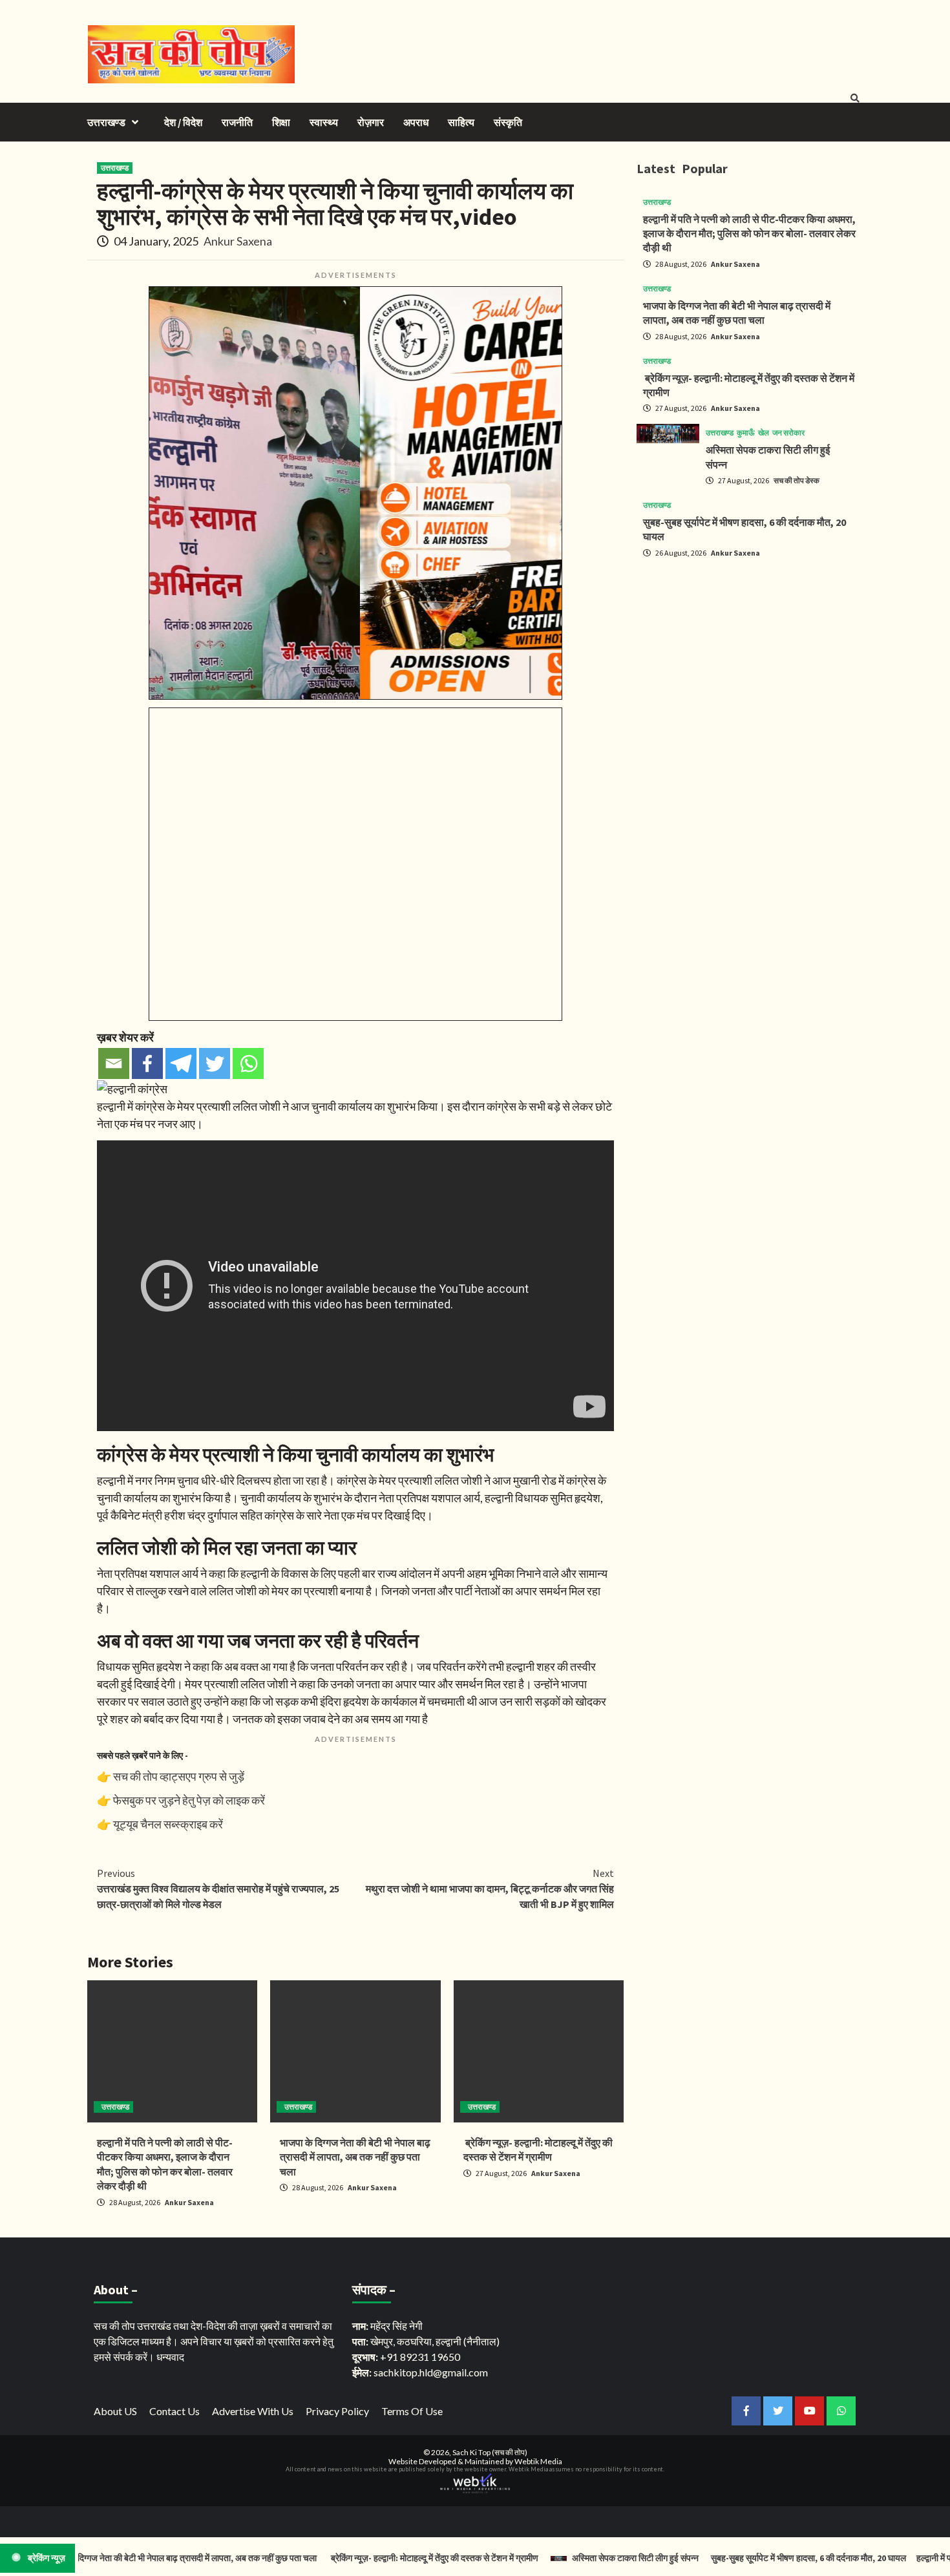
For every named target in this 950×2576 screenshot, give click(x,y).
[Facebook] (147, 1063)
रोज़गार (371, 122)
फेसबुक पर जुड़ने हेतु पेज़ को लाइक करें (189, 1800)
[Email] (114, 1063)
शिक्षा (281, 122)
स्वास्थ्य (324, 122)
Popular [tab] (705, 168)
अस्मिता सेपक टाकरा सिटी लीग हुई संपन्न (586, 2558)
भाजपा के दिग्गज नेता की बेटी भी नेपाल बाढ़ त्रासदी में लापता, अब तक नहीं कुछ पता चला (355, 2157)
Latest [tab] (656, 168)
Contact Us (174, 2411)
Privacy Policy (337, 2411)
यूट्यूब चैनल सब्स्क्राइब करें (168, 1824)
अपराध (416, 122)
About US (115, 2411)
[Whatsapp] (248, 1063)
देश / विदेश (183, 122)
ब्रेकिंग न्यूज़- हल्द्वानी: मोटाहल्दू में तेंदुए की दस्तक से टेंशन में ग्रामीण (385, 2558)
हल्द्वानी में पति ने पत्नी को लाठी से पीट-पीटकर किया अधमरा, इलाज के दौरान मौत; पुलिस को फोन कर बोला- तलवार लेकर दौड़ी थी (749, 234)
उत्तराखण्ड (106, 122)
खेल (764, 433)
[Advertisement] (750, 659)
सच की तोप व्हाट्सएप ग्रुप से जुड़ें (179, 1776)
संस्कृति (508, 122)
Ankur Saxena (238, 241)
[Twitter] (215, 1063)
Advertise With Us (253, 2411)
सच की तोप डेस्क (797, 480)
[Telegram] (181, 1063)
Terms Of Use (412, 2411)
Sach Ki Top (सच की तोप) (490, 2452)
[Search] (855, 98)
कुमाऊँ (746, 433)
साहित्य (461, 122)
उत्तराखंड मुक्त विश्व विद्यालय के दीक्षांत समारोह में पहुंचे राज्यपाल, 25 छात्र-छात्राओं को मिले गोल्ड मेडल (218, 1889)
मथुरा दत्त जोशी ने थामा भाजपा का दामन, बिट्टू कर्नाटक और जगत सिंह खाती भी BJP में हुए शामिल (490, 1889)
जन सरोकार (788, 433)
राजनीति (237, 122)
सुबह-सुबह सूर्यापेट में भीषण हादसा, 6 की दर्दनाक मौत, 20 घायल (759, 2558)
